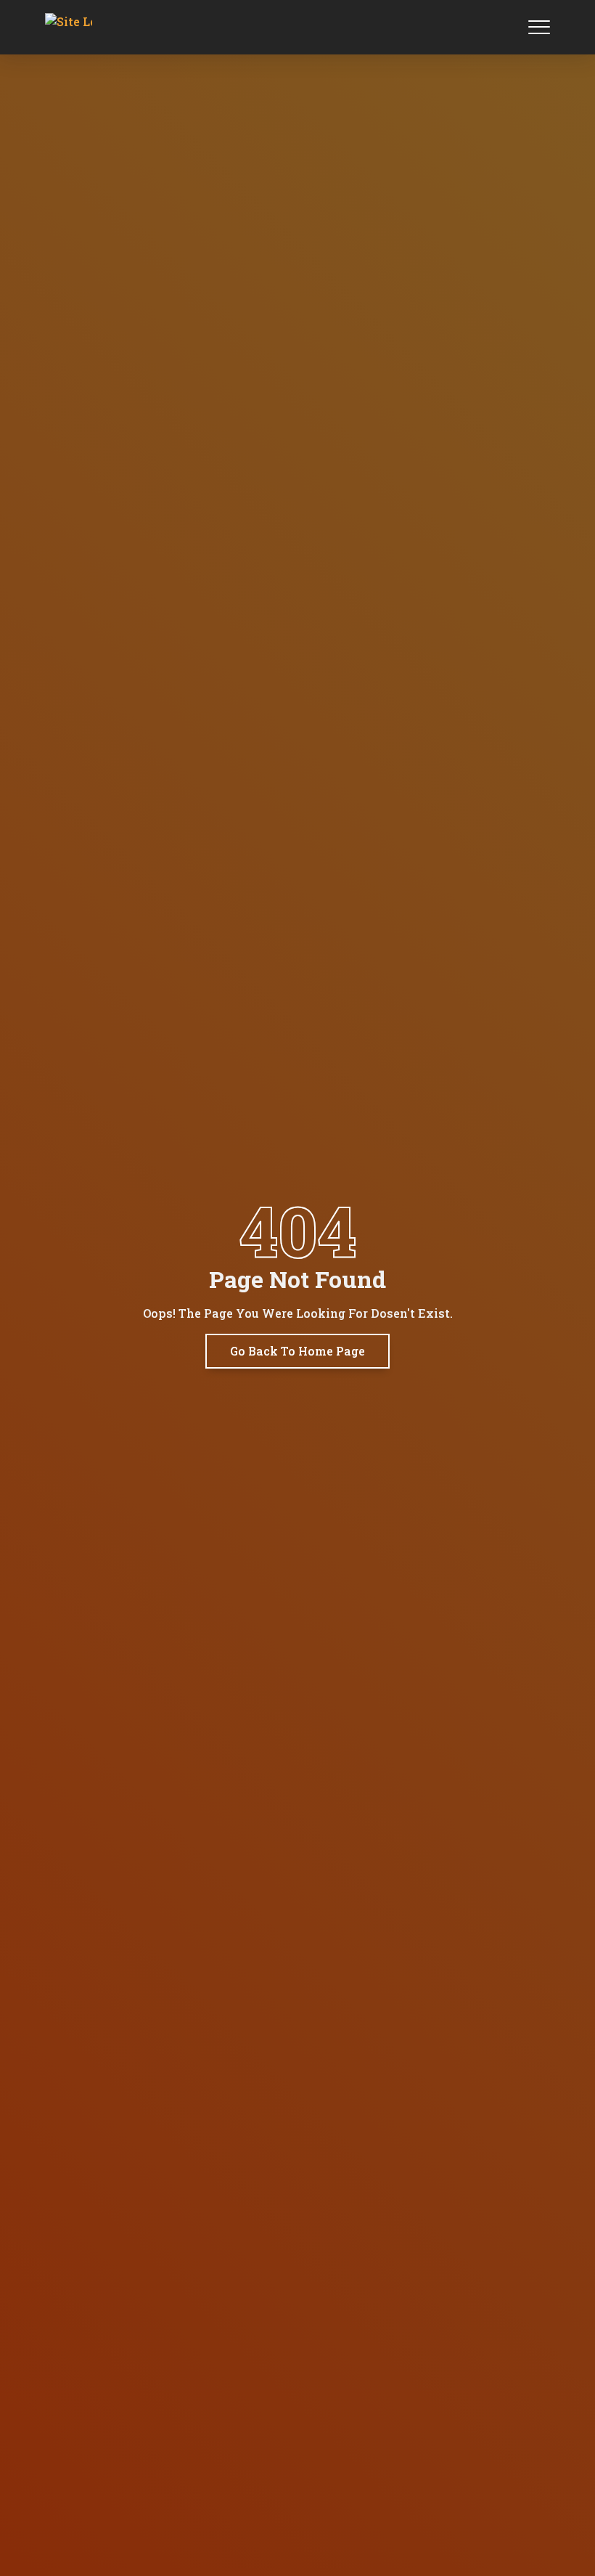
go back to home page (297, 1351)
